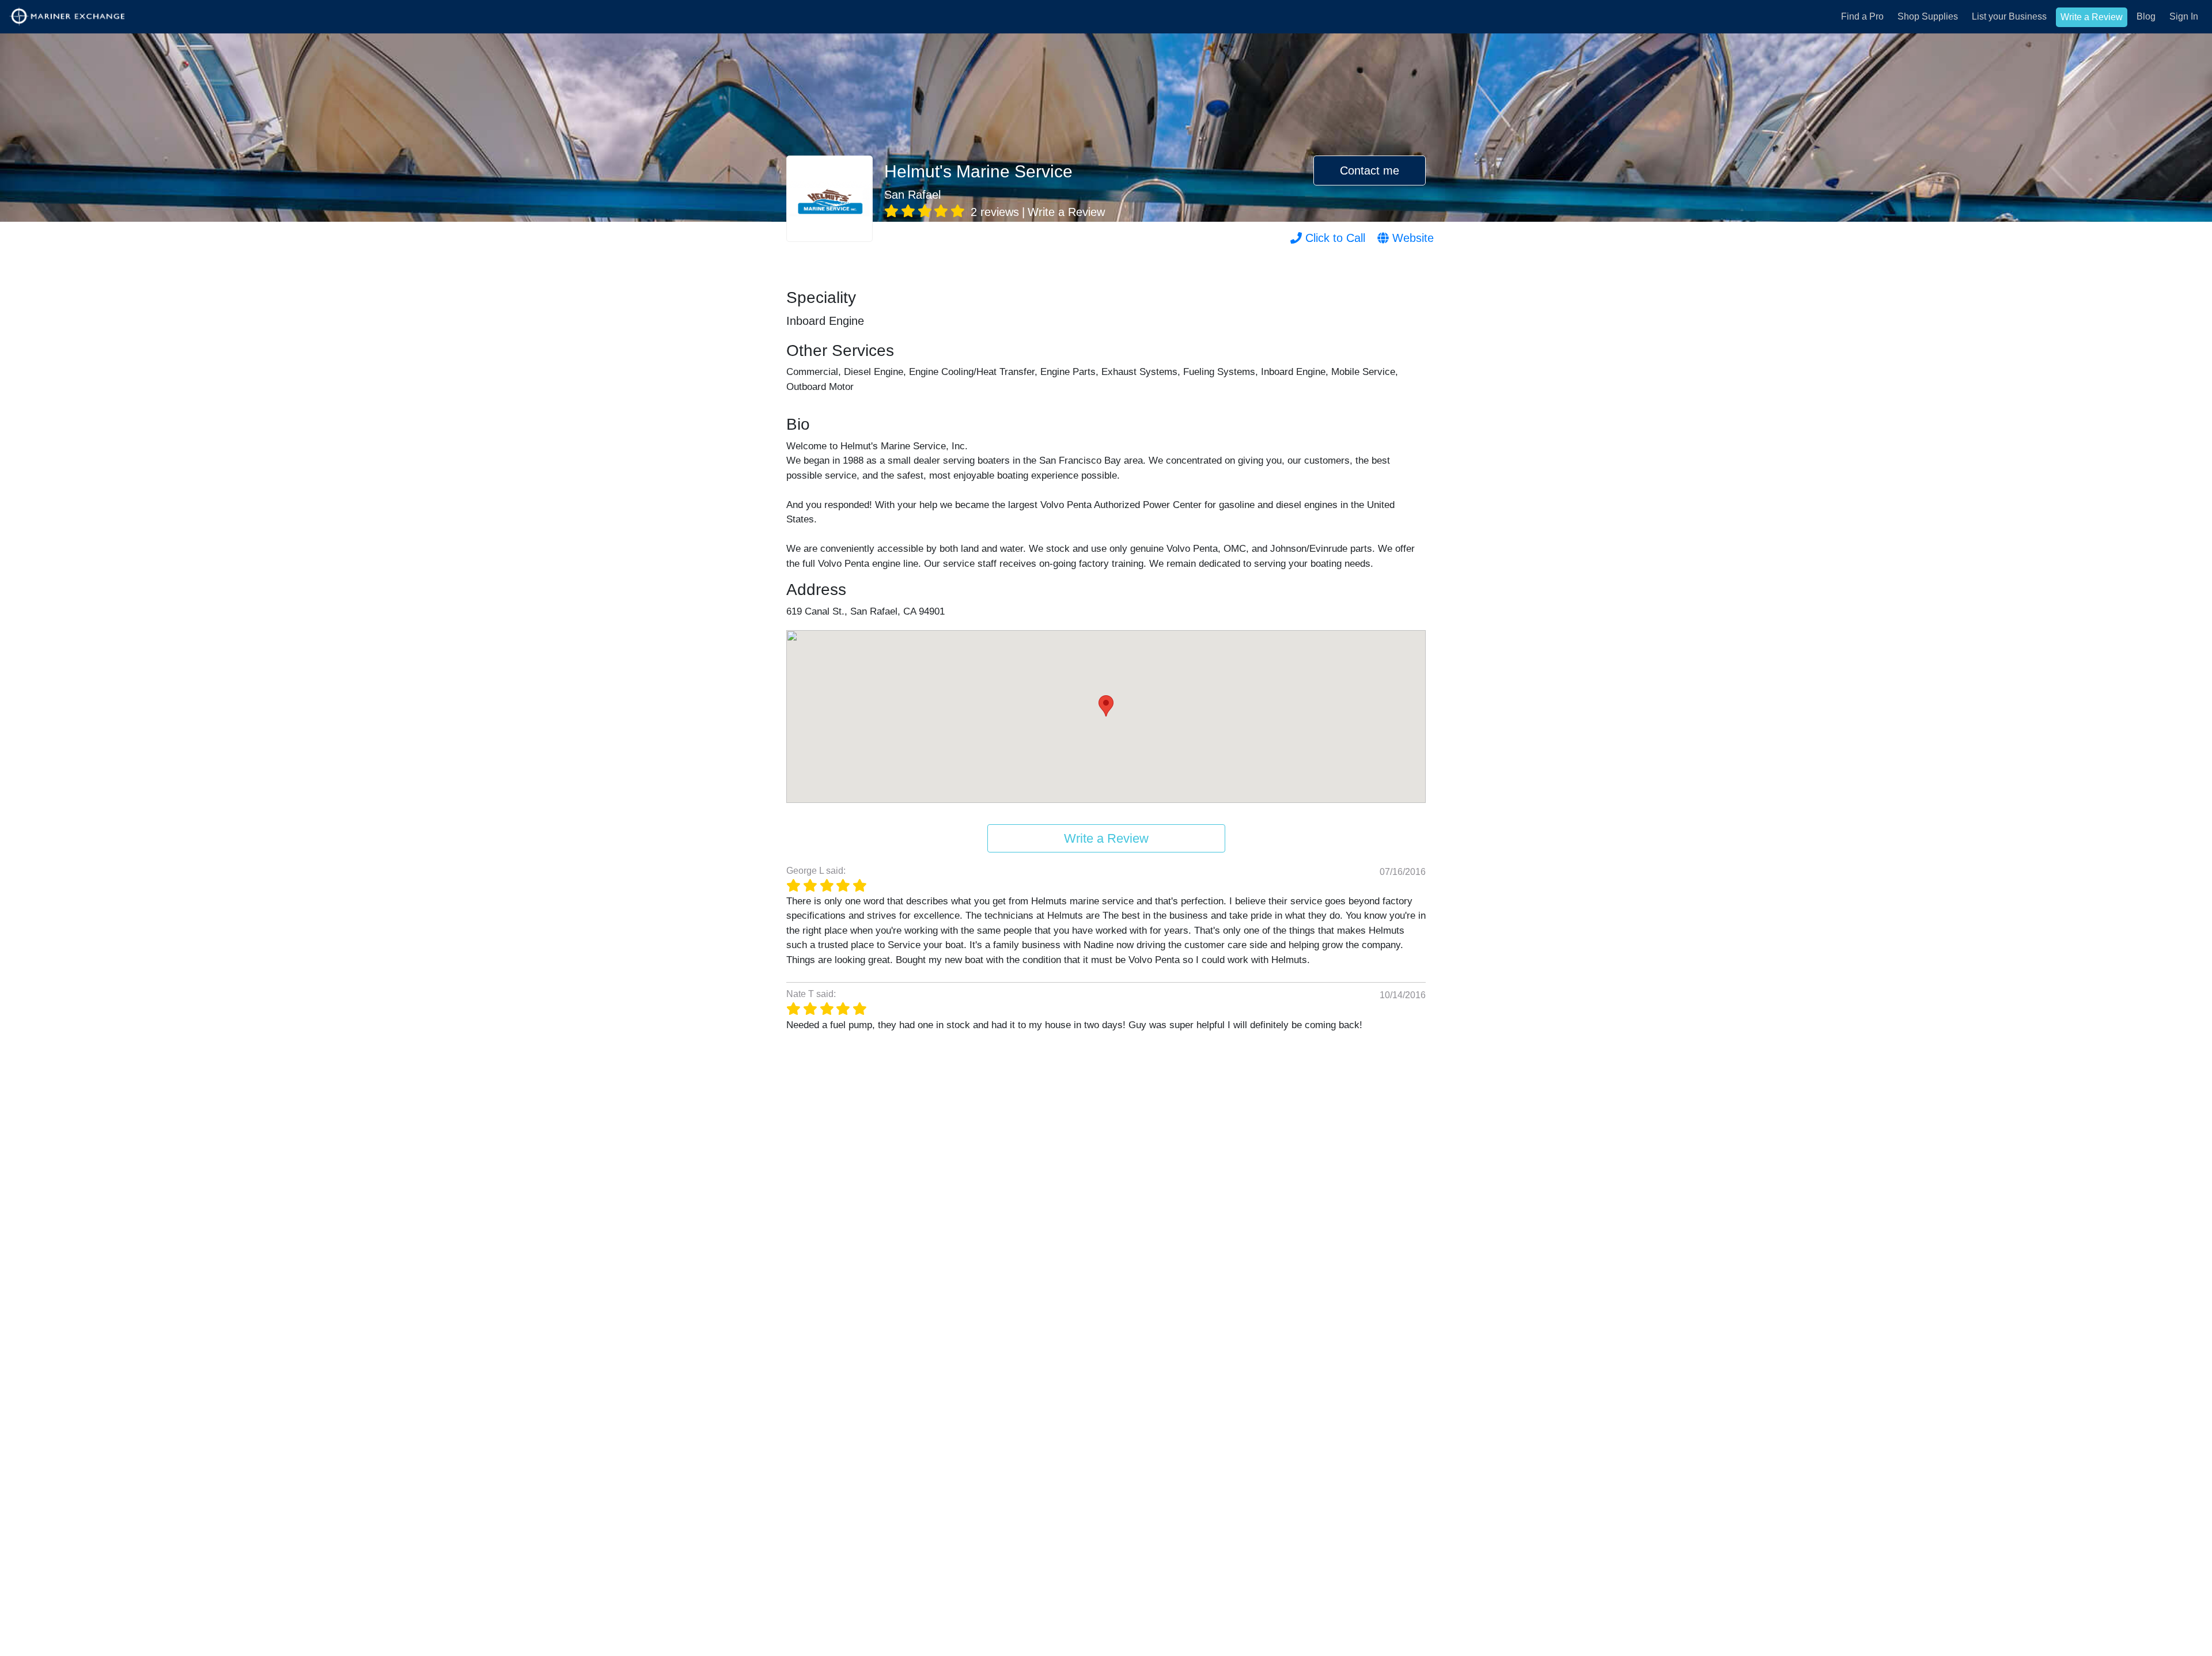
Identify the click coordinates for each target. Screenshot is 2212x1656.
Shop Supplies (1928, 16)
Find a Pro (1862, 16)
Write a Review (2092, 17)
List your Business (2009, 16)
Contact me (1370, 170)
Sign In (2184, 16)
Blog (2146, 16)
